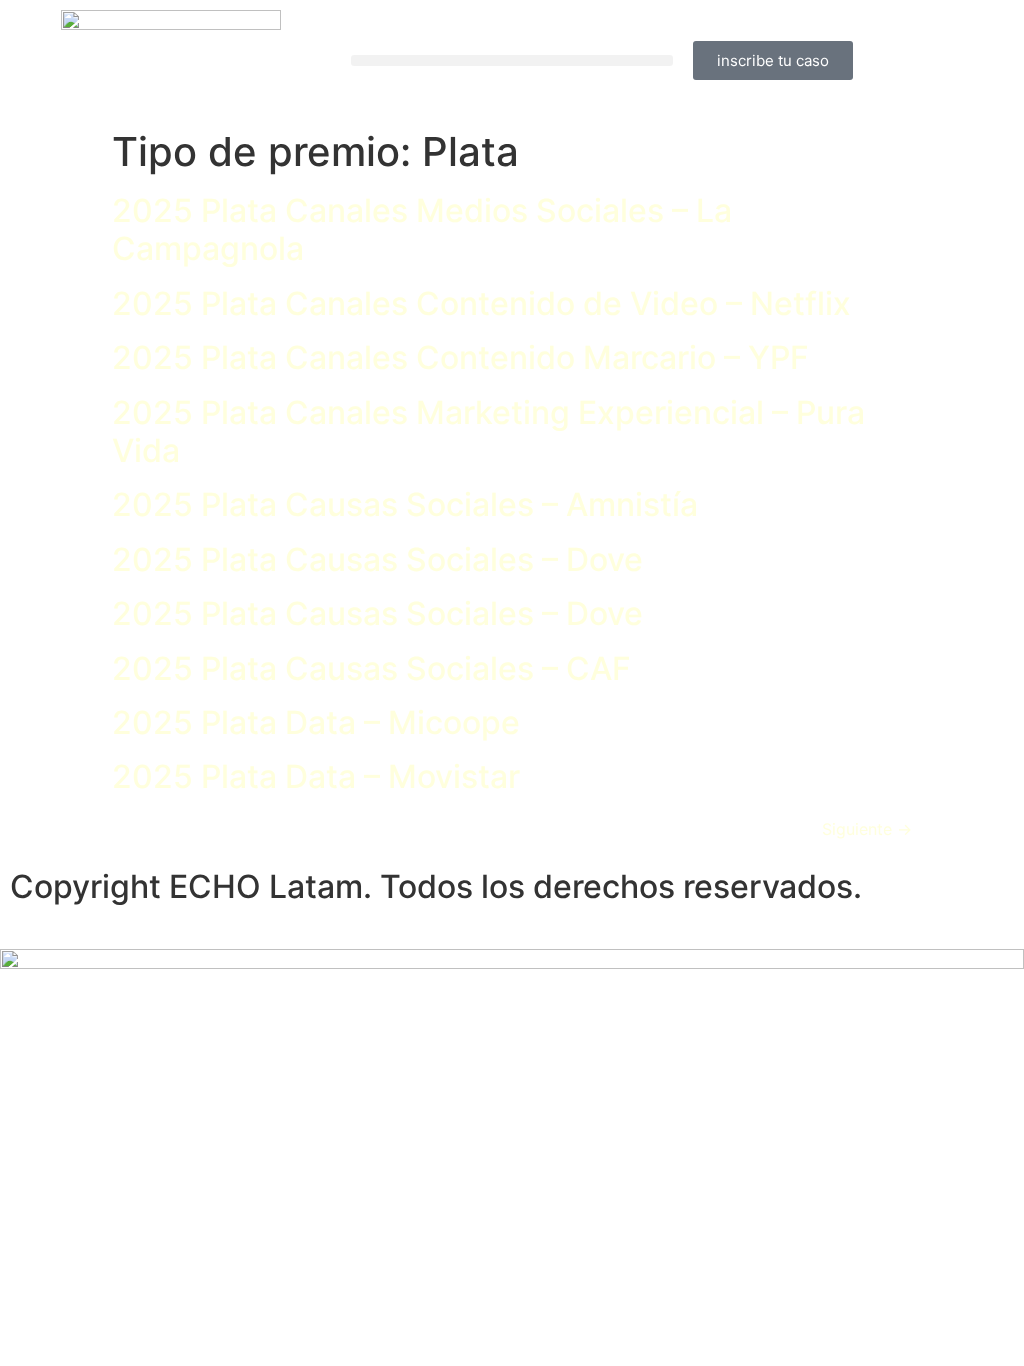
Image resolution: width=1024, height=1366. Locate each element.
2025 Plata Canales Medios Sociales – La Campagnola (422, 229)
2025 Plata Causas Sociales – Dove (377, 559)
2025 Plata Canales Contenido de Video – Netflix (481, 303)
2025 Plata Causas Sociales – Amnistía (405, 504)
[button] (511, 60)
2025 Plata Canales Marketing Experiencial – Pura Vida (488, 431)
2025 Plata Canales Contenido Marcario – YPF (460, 357)
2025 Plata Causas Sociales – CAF (371, 668)
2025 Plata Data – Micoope (316, 722)
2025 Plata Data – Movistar (316, 776)
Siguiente (867, 829)
